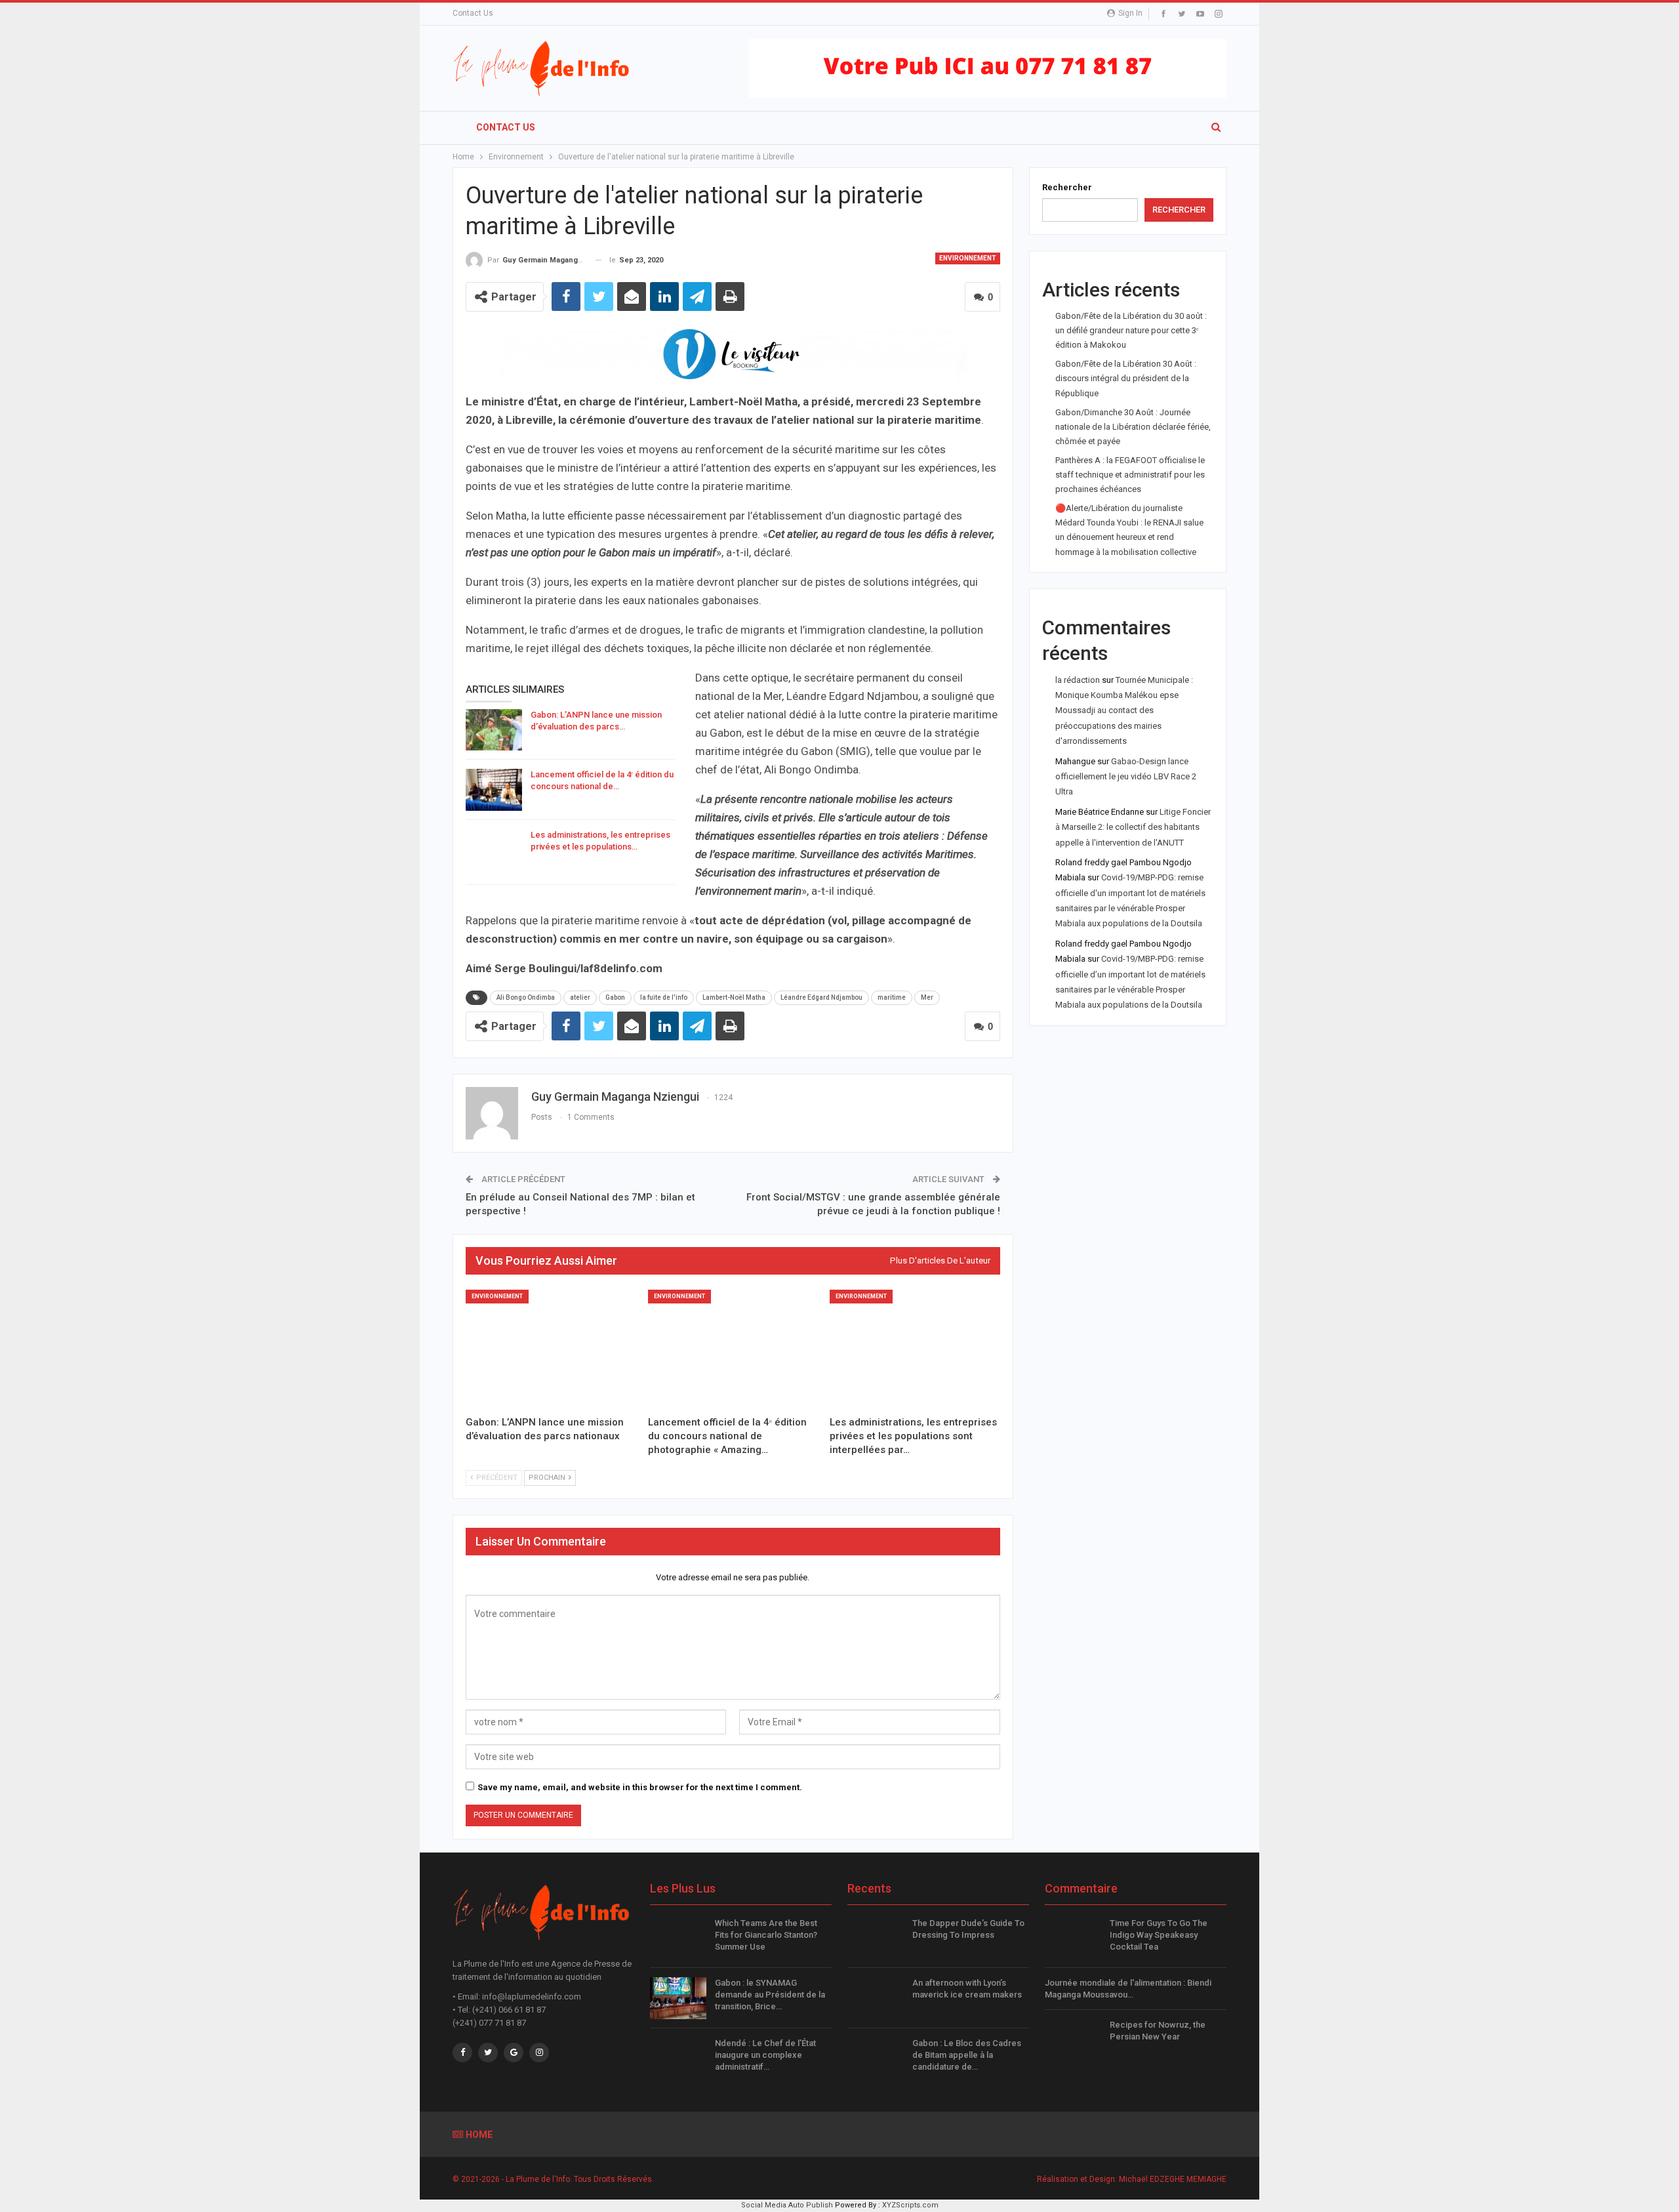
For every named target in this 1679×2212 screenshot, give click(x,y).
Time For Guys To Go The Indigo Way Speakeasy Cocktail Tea (1159, 1935)
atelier (580, 997)
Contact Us (473, 13)
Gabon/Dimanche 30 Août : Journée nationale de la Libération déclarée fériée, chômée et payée (1133, 427)
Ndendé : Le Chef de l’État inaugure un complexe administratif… (765, 2055)
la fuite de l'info (664, 997)
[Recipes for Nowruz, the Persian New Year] (1073, 2040)
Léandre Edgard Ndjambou (821, 997)
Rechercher (1067, 187)
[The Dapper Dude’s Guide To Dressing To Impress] (876, 1938)
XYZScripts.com (910, 2205)
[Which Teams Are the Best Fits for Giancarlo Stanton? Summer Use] (678, 1938)
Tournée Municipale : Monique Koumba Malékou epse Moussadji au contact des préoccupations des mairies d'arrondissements (1124, 711)
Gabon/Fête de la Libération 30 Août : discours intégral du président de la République (1126, 378)
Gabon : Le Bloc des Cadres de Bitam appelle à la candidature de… (967, 2055)
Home (479, 2135)
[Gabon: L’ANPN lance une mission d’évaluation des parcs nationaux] (494, 730)
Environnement (968, 258)
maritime (892, 997)
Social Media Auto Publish (787, 2205)
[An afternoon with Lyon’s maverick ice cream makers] (876, 1998)
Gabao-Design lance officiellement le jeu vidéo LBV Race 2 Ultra (1126, 777)
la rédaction (1078, 680)
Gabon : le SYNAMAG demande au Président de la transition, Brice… (770, 1995)
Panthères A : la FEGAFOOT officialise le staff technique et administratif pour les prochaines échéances (1130, 475)
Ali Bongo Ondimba (526, 997)
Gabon (615, 997)
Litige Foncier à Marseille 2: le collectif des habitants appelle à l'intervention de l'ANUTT (1133, 827)
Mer (927, 997)
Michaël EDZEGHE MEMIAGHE (1173, 2179)
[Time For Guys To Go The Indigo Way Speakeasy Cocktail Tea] (1073, 1938)
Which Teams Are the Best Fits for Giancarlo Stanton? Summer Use (766, 1935)
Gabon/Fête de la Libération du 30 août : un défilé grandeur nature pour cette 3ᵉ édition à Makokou (1131, 330)
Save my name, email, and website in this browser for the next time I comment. (640, 1787)
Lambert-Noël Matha (734, 997)
